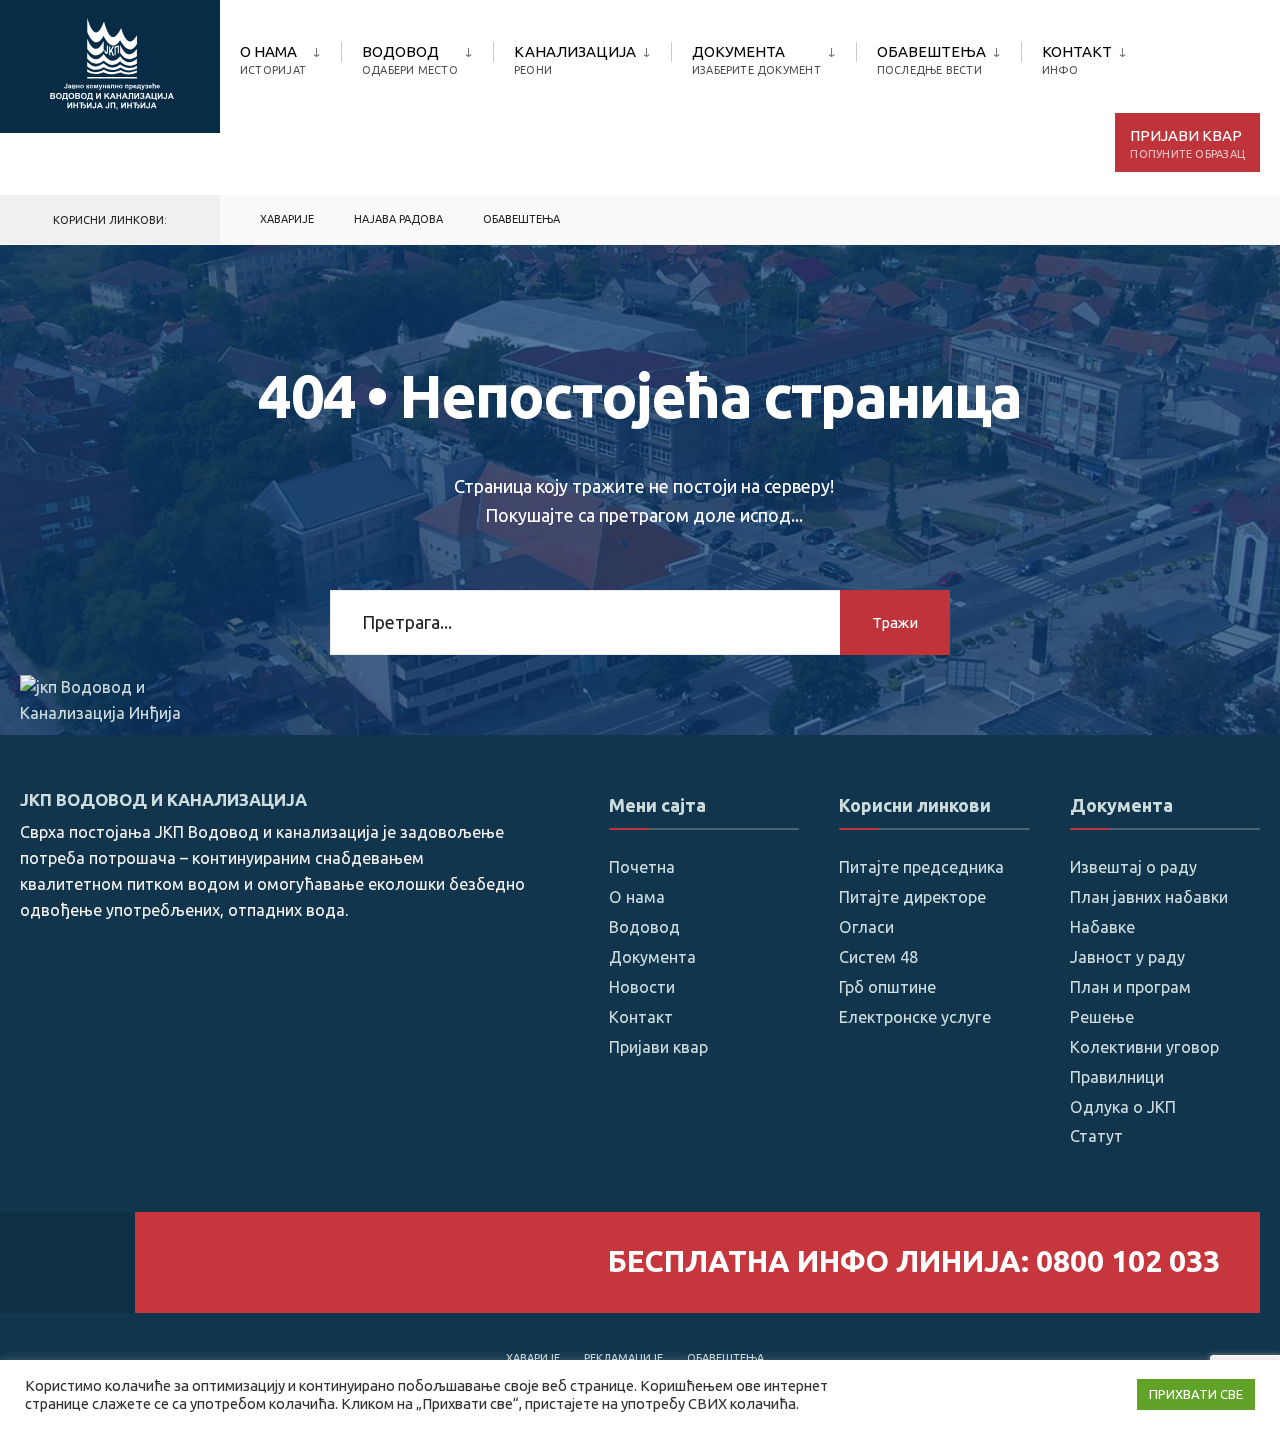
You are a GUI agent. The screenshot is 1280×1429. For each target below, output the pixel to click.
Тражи (895, 622)
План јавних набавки (1149, 897)
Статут (1096, 1136)
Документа (756, 59)
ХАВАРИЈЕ (287, 219)
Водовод (410, 59)
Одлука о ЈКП (1123, 1107)
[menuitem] (290, 56)
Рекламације (623, 1358)
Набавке (1102, 927)
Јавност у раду (1127, 957)
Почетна (642, 867)
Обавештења (931, 59)
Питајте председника (921, 867)
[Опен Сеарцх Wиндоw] (1232, 220)
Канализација (575, 59)
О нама (273, 59)
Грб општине (887, 987)
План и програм (1130, 987)
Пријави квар (1187, 143)
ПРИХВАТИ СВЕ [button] (1196, 1394)
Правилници (1117, 1077)
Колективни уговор (1144, 1047)
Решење (1102, 1017)
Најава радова (398, 219)
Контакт (1077, 59)
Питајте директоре (912, 897)
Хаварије (533, 1358)
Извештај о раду (1133, 867)
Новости (642, 987)
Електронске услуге (915, 1017)
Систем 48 (878, 957)
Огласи (866, 927)
